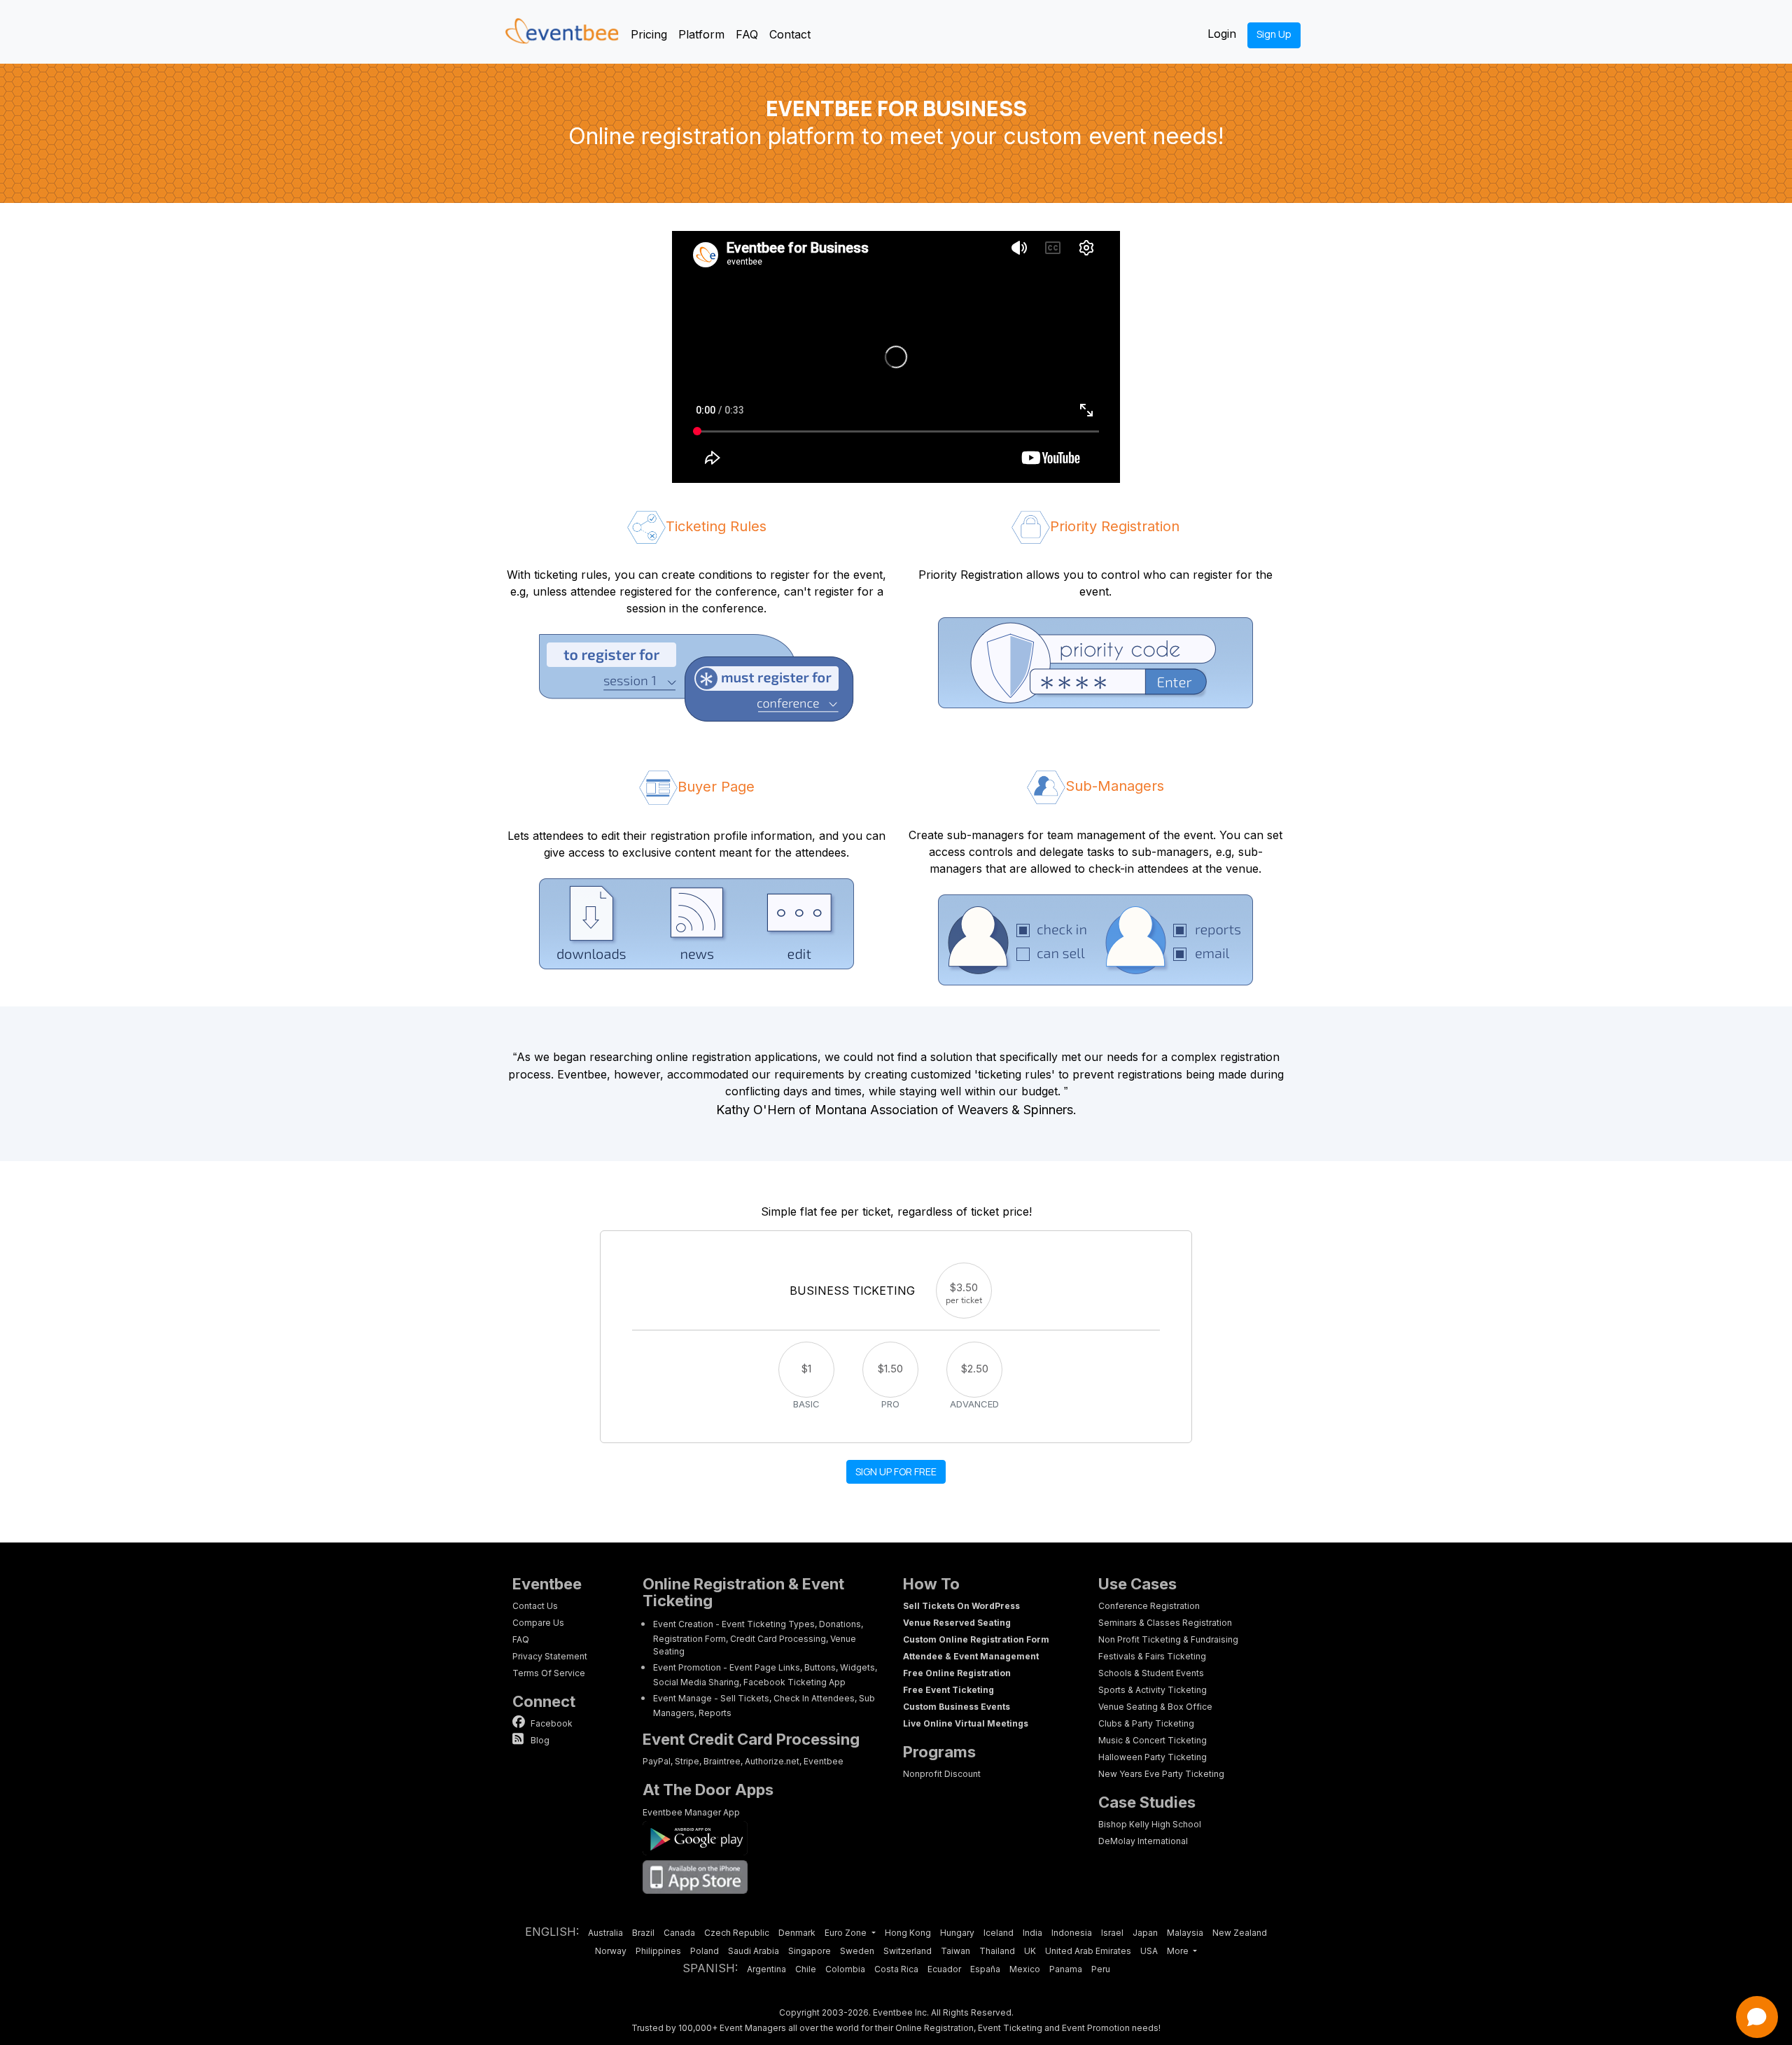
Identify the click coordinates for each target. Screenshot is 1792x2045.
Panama (1066, 1969)
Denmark (797, 1933)
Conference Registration (1149, 1606)
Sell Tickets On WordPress (961, 1606)
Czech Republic (737, 1933)
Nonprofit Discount (942, 1774)
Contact (790, 34)
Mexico (1025, 1969)
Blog (539, 1740)
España (985, 1969)
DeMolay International (1143, 1841)
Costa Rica (896, 1969)
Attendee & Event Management (971, 1656)
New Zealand (1240, 1933)
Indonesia (1072, 1933)
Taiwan (955, 1951)
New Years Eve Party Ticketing (1161, 1774)
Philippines (658, 1951)
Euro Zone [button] (847, 1933)
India (1032, 1933)
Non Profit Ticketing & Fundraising (1168, 1639)
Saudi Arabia (754, 1951)
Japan (1145, 1933)
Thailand (997, 1951)
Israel (1112, 1933)
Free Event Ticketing (948, 1690)
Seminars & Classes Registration (1165, 1623)
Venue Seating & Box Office (1155, 1707)
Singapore (810, 1951)
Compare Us (538, 1623)
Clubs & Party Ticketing (1146, 1723)
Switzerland (908, 1951)
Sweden (857, 1951)
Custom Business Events (957, 1707)
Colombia (845, 1969)
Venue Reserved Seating (957, 1623)
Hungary (957, 1933)
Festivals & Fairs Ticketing (1152, 1656)
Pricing (649, 34)
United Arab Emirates (1088, 1951)
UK (1030, 1951)
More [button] (1179, 1951)
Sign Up (1274, 34)
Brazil (643, 1933)
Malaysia (1185, 1933)
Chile (806, 1969)
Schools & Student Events (1151, 1673)
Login (1222, 34)
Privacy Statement (550, 1656)
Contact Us (535, 1606)
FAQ (747, 34)
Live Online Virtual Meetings (966, 1723)
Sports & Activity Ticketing (1153, 1690)
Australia (605, 1933)
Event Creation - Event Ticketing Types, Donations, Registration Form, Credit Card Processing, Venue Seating (758, 1638)
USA (1149, 1951)
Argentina (766, 1969)
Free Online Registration (957, 1673)
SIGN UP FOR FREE (896, 1471)
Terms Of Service (549, 1673)
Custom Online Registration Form (976, 1639)
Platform (701, 34)
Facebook (551, 1723)
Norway (611, 1951)
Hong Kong (908, 1933)
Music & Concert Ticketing (1153, 1740)
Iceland (999, 1933)
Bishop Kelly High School (1150, 1824)
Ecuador (944, 1969)
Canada (679, 1933)
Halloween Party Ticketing (1153, 1757)
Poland (705, 1951)
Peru (1101, 1969)
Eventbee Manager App (691, 1812)
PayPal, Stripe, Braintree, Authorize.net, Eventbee (743, 1761)
